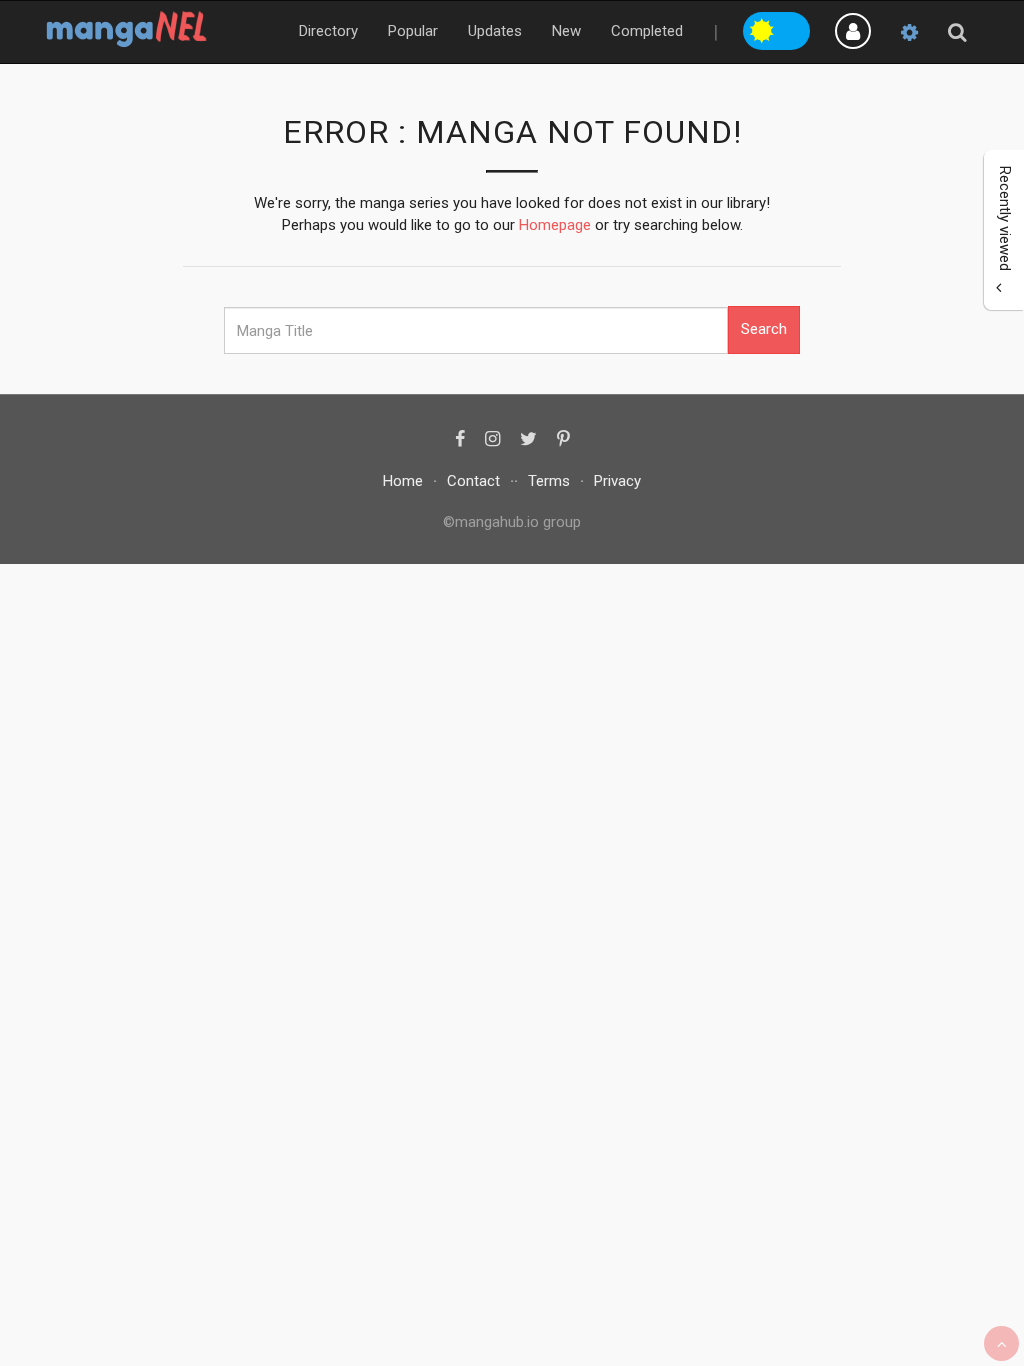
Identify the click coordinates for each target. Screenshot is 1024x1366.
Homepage (555, 225)
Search (764, 329)
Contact (473, 481)
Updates (495, 31)
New (566, 31)
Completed (647, 31)
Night (794, 28)
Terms (549, 481)
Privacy (617, 481)
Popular (413, 31)
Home (403, 481)
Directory (328, 31)
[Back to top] (1001, 1343)
